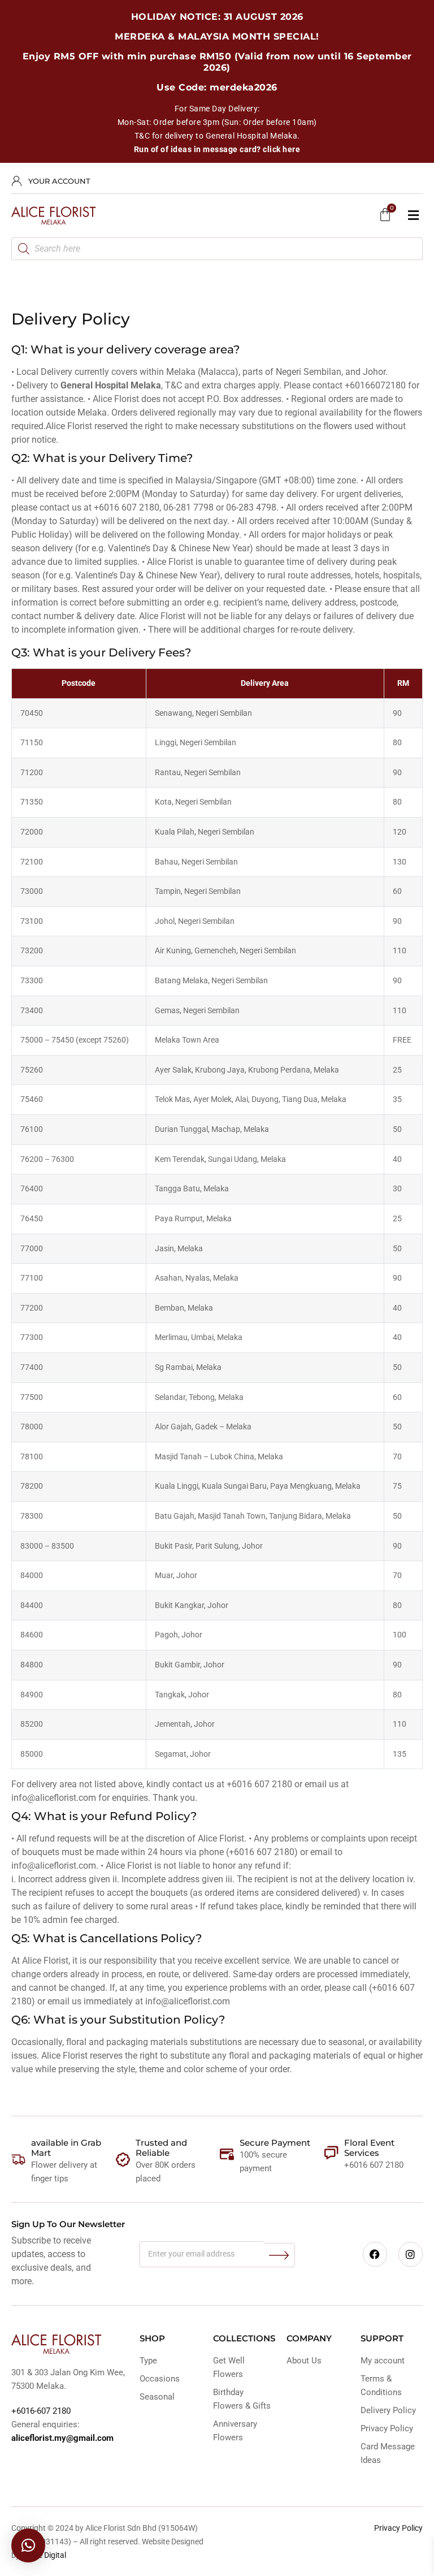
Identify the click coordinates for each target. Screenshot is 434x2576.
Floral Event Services (369, 2148)
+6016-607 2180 (41, 2411)
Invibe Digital (44, 2555)
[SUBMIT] (279, 2255)
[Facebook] (375, 2254)
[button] (413, 216)
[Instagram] (411, 2254)
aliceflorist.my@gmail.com (62, 2438)
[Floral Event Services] (331, 2153)
